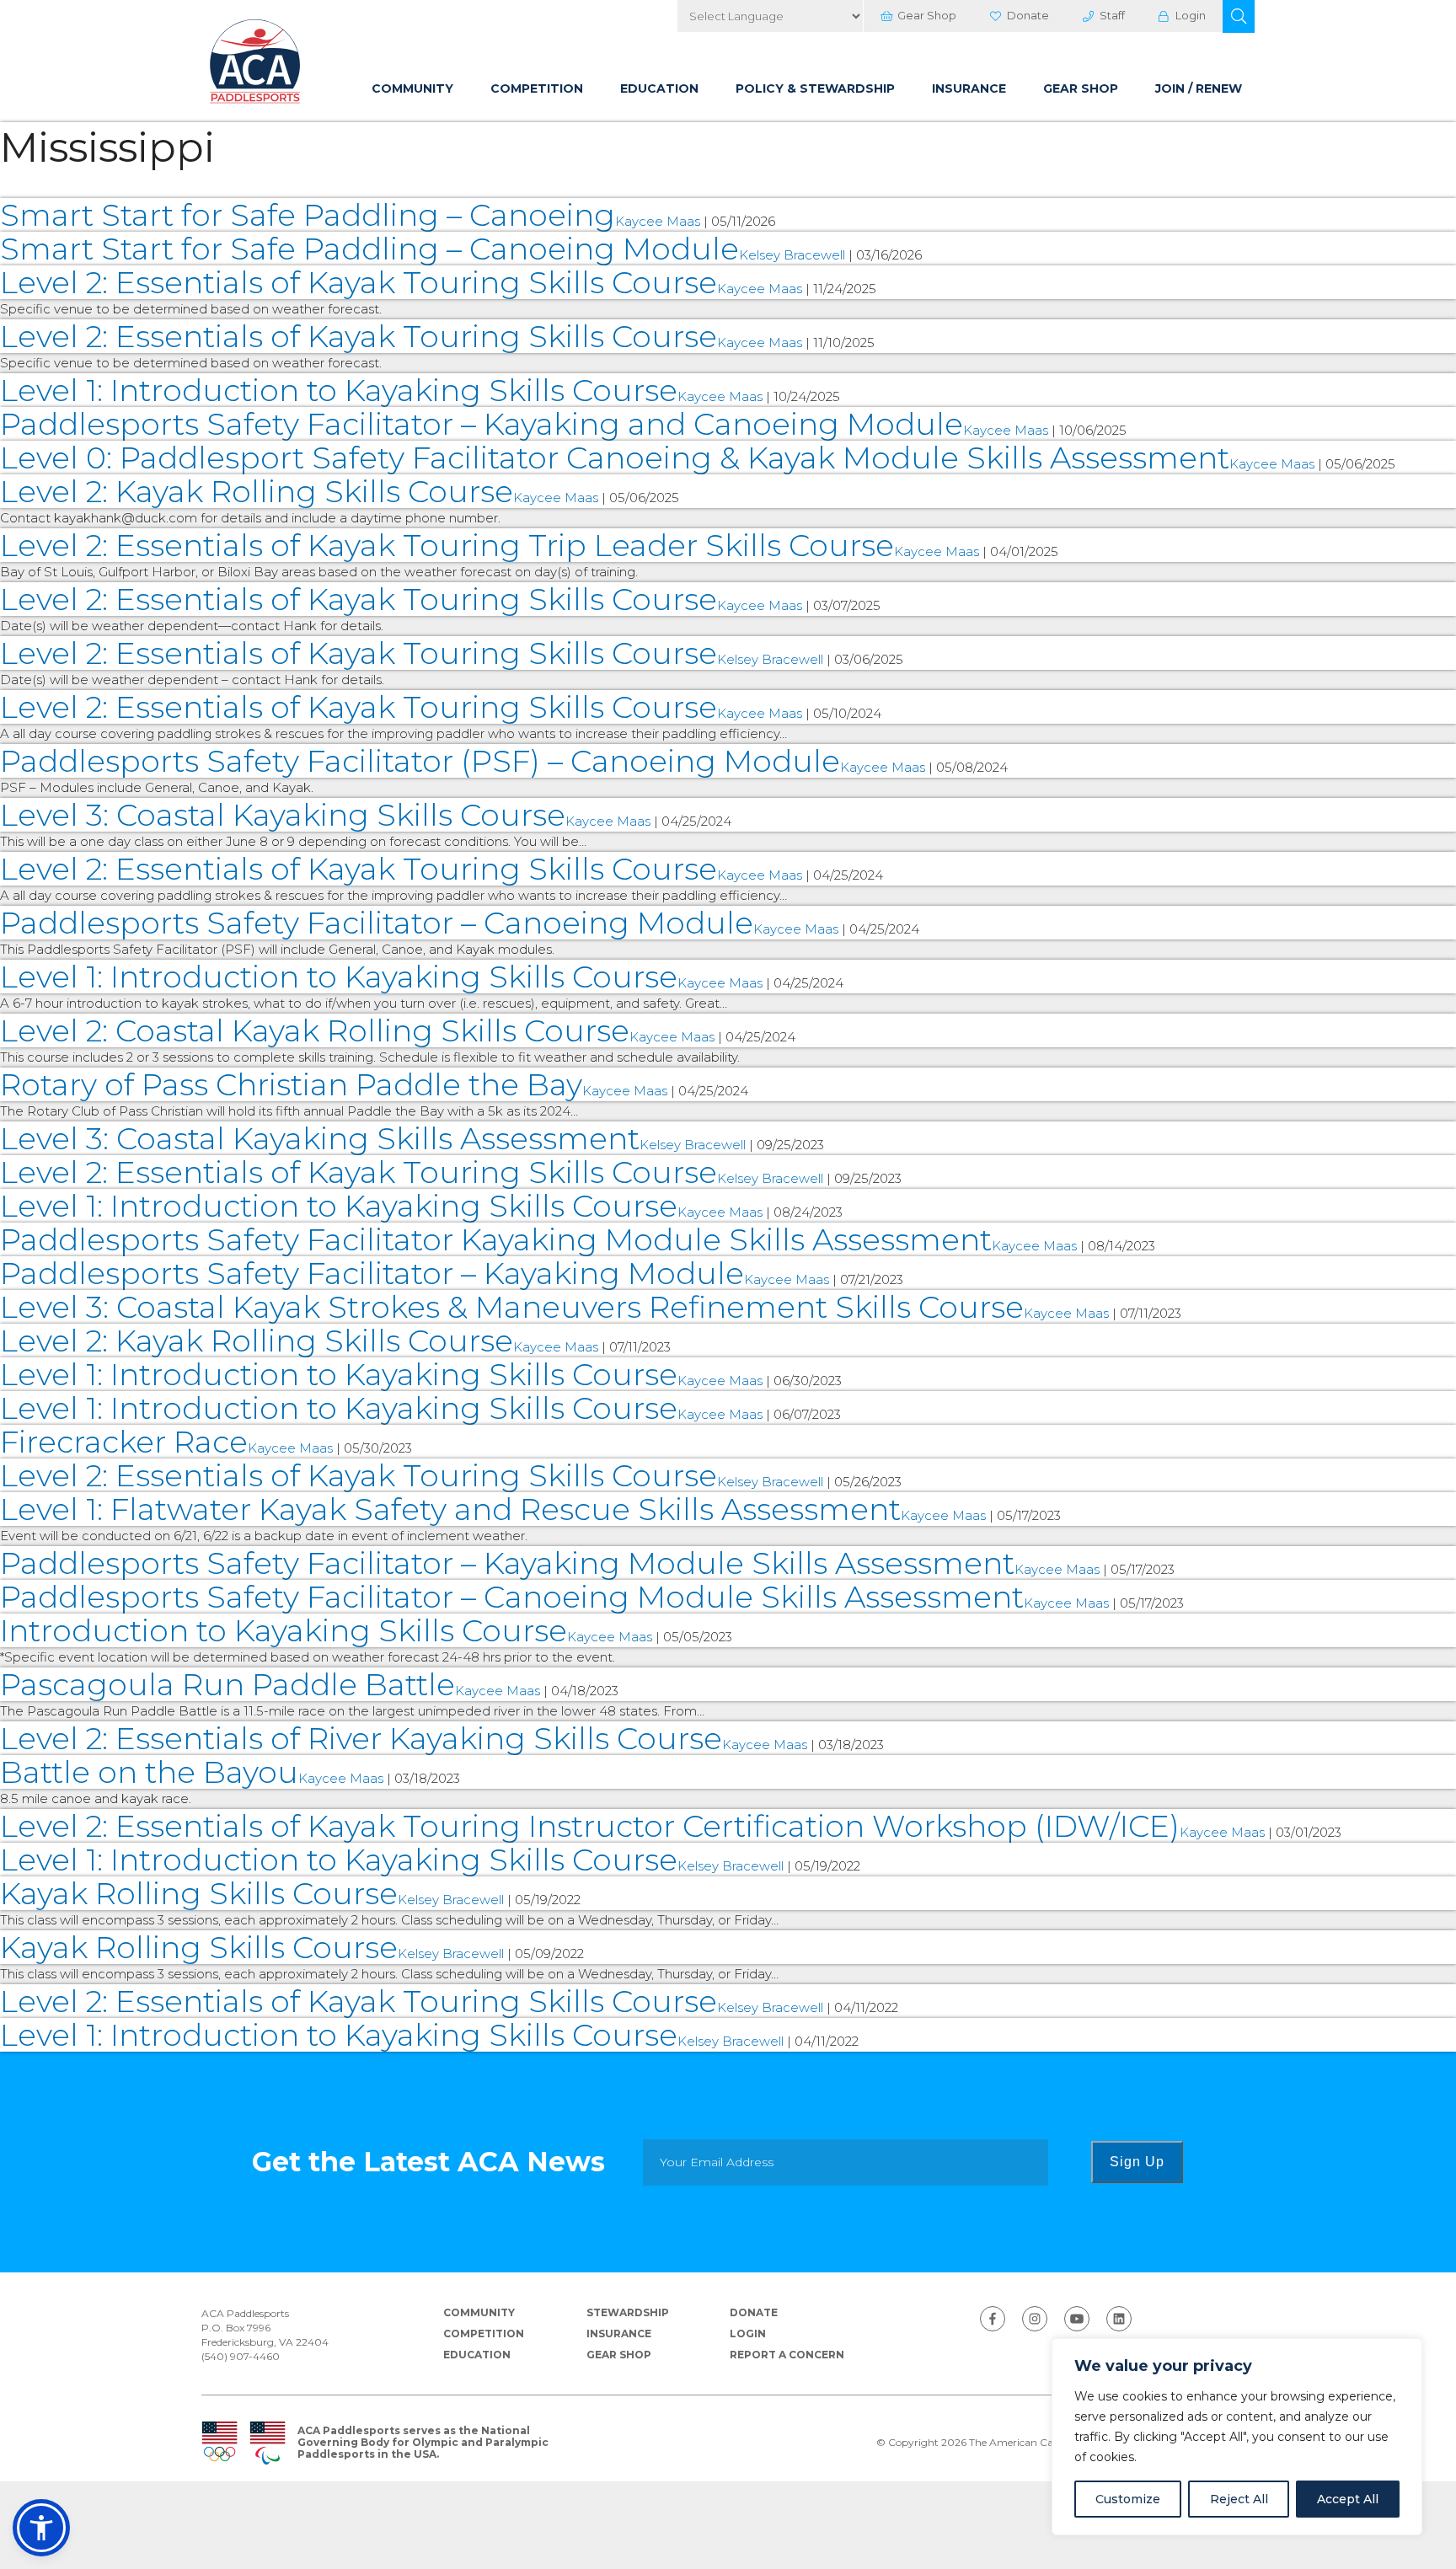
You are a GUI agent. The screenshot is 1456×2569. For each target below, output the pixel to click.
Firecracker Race (124, 1442)
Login (1191, 15)
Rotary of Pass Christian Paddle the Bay (291, 1084)
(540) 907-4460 (241, 2356)
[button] (1239, 16)
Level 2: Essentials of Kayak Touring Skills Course (359, 282)
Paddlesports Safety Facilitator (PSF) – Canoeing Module (420, 761)
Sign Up (1137, 2162)
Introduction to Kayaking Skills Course (284, 1630)
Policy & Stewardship (815, 88)
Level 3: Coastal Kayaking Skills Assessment (320, 1138)
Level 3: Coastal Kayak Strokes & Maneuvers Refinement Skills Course (512, 1307)
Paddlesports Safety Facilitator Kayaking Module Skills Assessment (496, 1239)
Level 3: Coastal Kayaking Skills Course (283, 815)
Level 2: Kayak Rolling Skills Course (257, 491)
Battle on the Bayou (149, 1772)
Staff (1112, 15)
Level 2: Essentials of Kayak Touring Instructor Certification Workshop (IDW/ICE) (590, 1826)
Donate (1028, 15)
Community (412, 88)
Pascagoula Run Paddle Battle (227, 1684)
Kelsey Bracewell (792, 255)
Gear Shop (927, 15)
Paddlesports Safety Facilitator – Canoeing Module (377, 923)
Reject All (1239, 2499)
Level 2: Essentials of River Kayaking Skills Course (361, 1738)
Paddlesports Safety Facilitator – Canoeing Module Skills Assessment (512, 1597)
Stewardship (628, 2312)
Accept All (1348, 2499)
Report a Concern (787, 2355)
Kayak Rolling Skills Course (199, 1893)
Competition (537, 88)
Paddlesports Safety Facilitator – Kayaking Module (372, 1273)
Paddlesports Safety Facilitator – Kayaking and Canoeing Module (482, 424)
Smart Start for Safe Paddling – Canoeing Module (369, 249)
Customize (1128, 2499)
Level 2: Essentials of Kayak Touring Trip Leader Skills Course (447, 545)
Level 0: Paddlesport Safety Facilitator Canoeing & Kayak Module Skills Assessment (615, 458)
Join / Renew (1199, 88)
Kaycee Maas (658, 221)
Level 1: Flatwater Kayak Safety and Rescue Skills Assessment (450, 1509)
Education (659, 88)
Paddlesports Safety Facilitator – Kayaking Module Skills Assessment (507, 1563)
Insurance (969, 88)
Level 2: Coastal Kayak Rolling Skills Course (315, 1030)
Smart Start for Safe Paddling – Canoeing (308, 215)
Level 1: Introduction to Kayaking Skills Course (339, 390)
